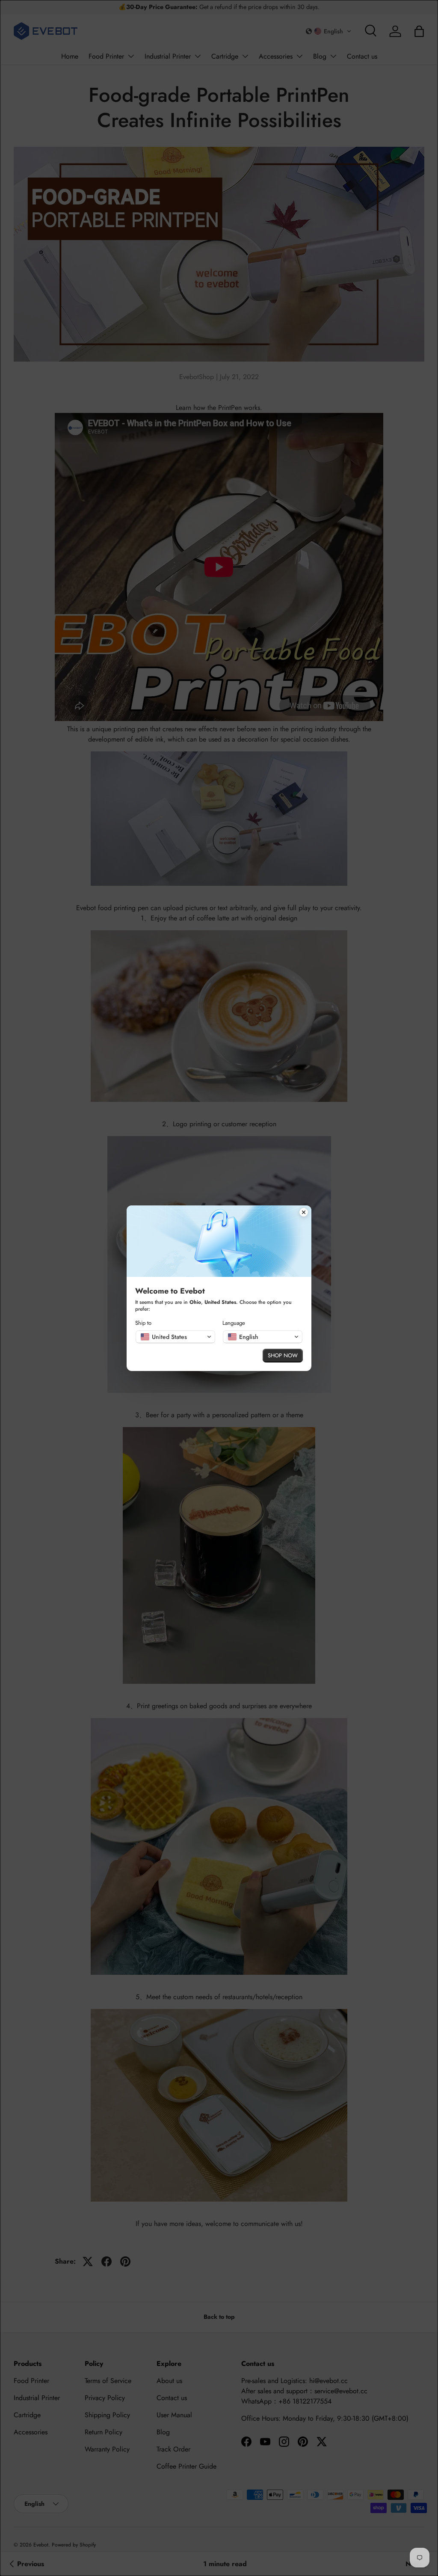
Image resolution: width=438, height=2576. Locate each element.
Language (234, 1323)
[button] (175, 1337)
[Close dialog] (304, 1213)
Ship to (143, 1323)
